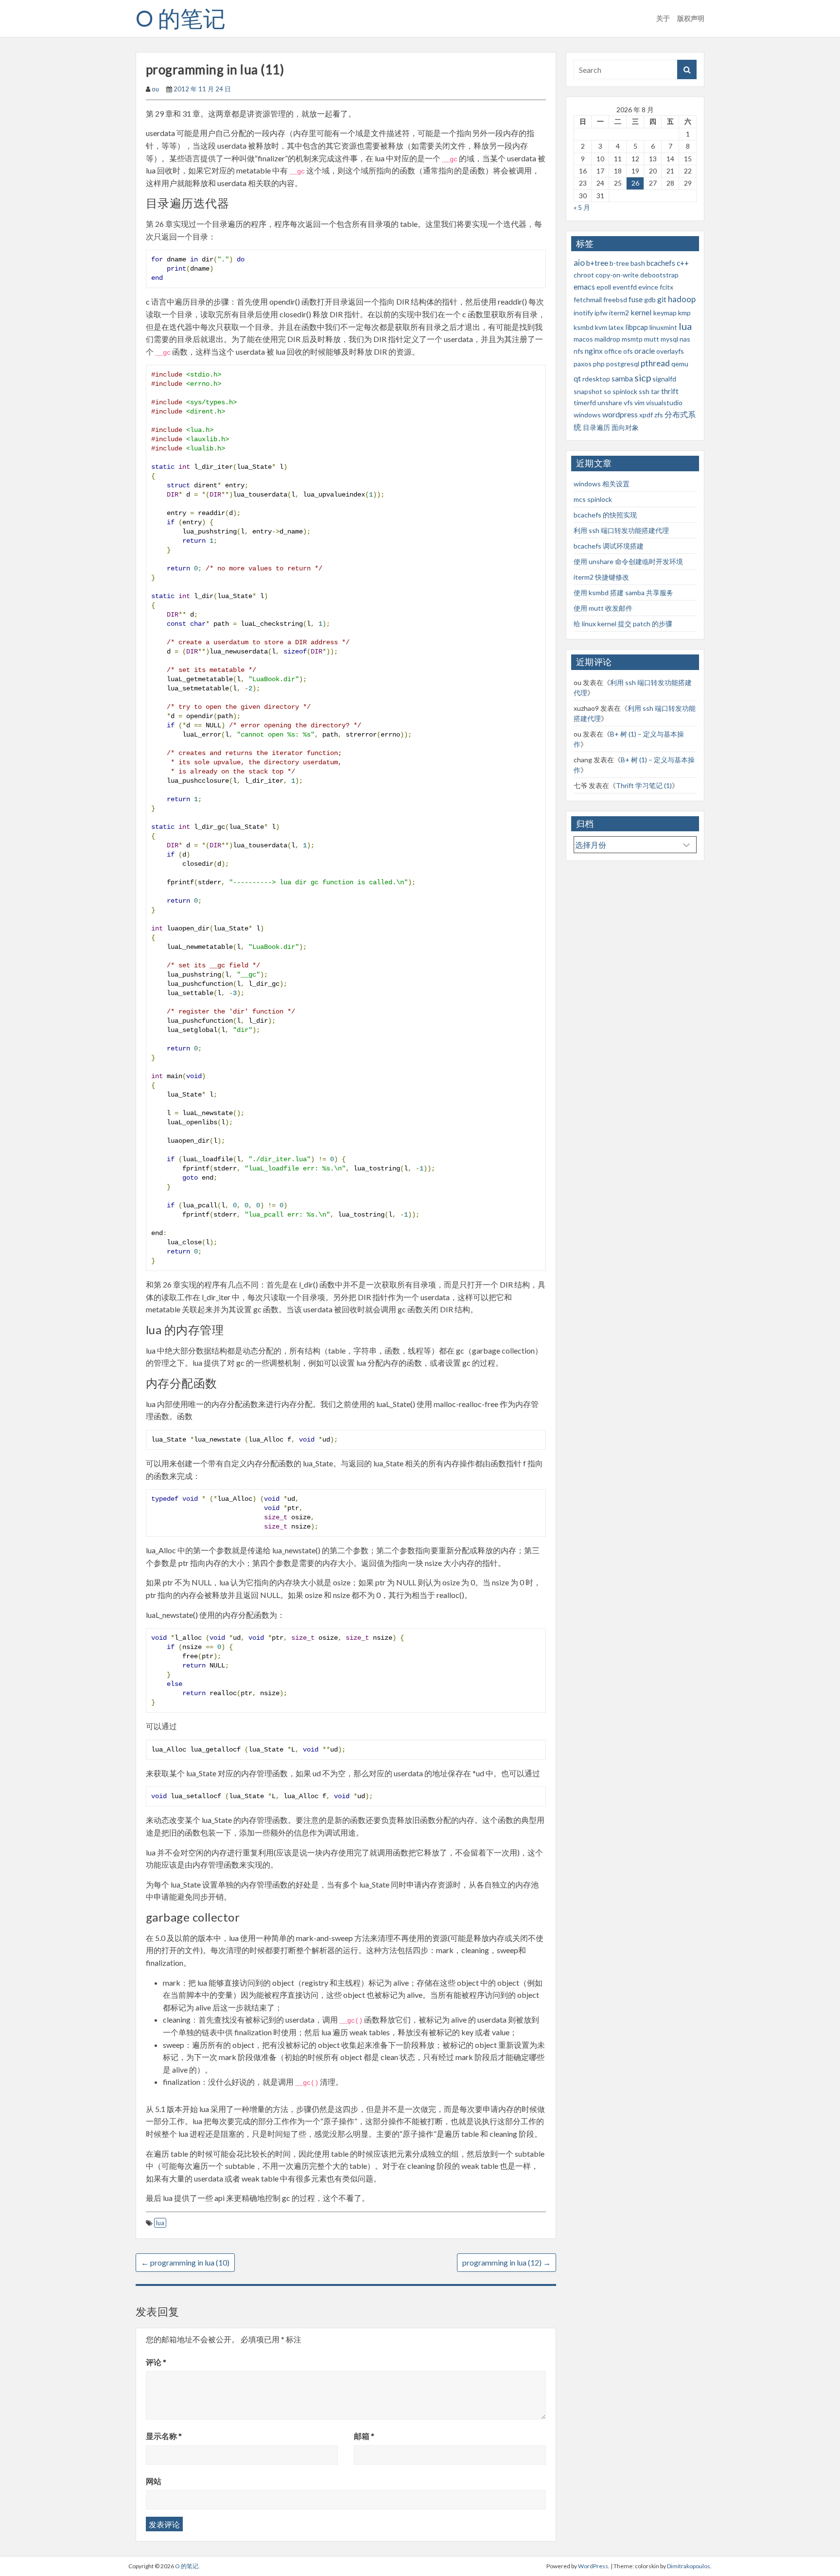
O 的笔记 (181, 18)
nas (685, 339)
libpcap (637, 327)
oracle (645, 351)
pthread (655, 363)
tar (655, 391)
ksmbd (584, 327)
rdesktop (596, 379)
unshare (610, 403)
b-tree (619, 263)
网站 (154, 2481)
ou (155, 89)
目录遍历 (596, 427)
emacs (584, 286)
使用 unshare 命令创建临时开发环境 (628, 561)
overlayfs (670, 351)
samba (622, 378)
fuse (636, 299)
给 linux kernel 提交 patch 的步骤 (623, 624)
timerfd (585, 403)
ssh (644, 391)
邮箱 (364, 2436)
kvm (601, 327)
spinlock (625, 391)
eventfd (625, 287)
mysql (669, 339)
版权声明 (691, 18)
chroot (584, 275)
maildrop (607, 339)
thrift (670, 391)
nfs (578, 351)
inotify (583, 313)
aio (579, 263)
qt (577, 378)
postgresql (623, 364)
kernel (641, 312)
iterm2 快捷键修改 (601, 577)
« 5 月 (582, 207)
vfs (628, 403)
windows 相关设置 (602, 484)
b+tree (597, 263)
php (599, 364)
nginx (594, 351)
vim (639, 403)
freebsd (615, 300)
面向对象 (625, 427)
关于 (663, 18)
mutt (652, 339)
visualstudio (664, 403)
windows (587, 415)
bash (638, 263)
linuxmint (663, 327)
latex (616, 327)
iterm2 (619, 313)
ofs (628, 351)
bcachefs (661, 263)
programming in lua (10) (185, 2262)
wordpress (620, 414)
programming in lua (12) (507, 2262)
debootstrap (659, 275)
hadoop (682, 299)
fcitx (666, 287)
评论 (156, 2362)
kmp (684, 313)
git (662, 299)
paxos (583, 364)
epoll (604, 287)
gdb (650, 300)
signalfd (664, 379)
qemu (680, 364)
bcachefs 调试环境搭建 (609, 546)
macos (583, 339)
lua (160, 2223)
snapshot (588, 391)
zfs (659, 415)
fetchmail (588, 300)
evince (648, 287)
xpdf (646, 415)
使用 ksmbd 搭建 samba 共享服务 (623, 592)
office (613, 351)
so (607, 391)
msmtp (632, 339)
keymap (665, 313)
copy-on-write (617, 275)
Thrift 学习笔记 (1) (644, 785)
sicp (643, 378)
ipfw (601, 313)
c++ (683, 263)
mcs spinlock (593, 499)
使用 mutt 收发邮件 (603, 608)
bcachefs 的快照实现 (605, 515)
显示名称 (164, 2436)
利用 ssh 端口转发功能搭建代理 (621, 530)
